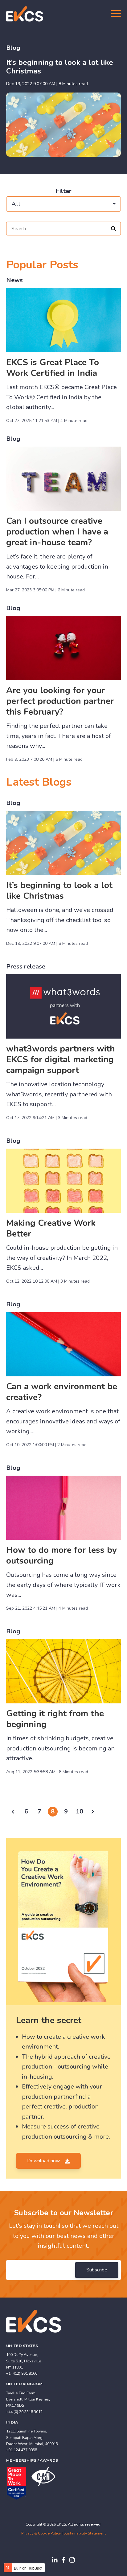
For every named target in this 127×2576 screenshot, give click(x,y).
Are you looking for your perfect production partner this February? (60, 701)
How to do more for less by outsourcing (61, 1555)
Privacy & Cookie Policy (41, 2533)
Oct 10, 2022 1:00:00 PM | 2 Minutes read (46, 1445)
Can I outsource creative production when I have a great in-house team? (57, 532)
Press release (26, 966)
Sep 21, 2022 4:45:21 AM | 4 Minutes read (47, 1608)
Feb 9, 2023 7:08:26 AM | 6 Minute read (44, 759)
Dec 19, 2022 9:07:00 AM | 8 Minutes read (47, 84)
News (14, 280)
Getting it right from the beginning (55, 1719)
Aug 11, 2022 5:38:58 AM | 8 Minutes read (47, 1772)
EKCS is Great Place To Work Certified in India (53, 368)
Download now (44, 2161)
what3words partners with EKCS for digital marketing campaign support (61, 1059)
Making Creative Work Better (51, 1228)
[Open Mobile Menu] (116, 14)
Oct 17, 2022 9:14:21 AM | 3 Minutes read (47, 1118)
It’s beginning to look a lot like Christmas (60, 67)
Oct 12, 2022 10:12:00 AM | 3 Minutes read (48, 1281)
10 (80, 1811)
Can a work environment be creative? (62, 1392)
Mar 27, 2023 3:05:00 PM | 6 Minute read (45, 590)
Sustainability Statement (85, 2533)
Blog (13, 48)
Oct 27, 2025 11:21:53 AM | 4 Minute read (47, 421)
